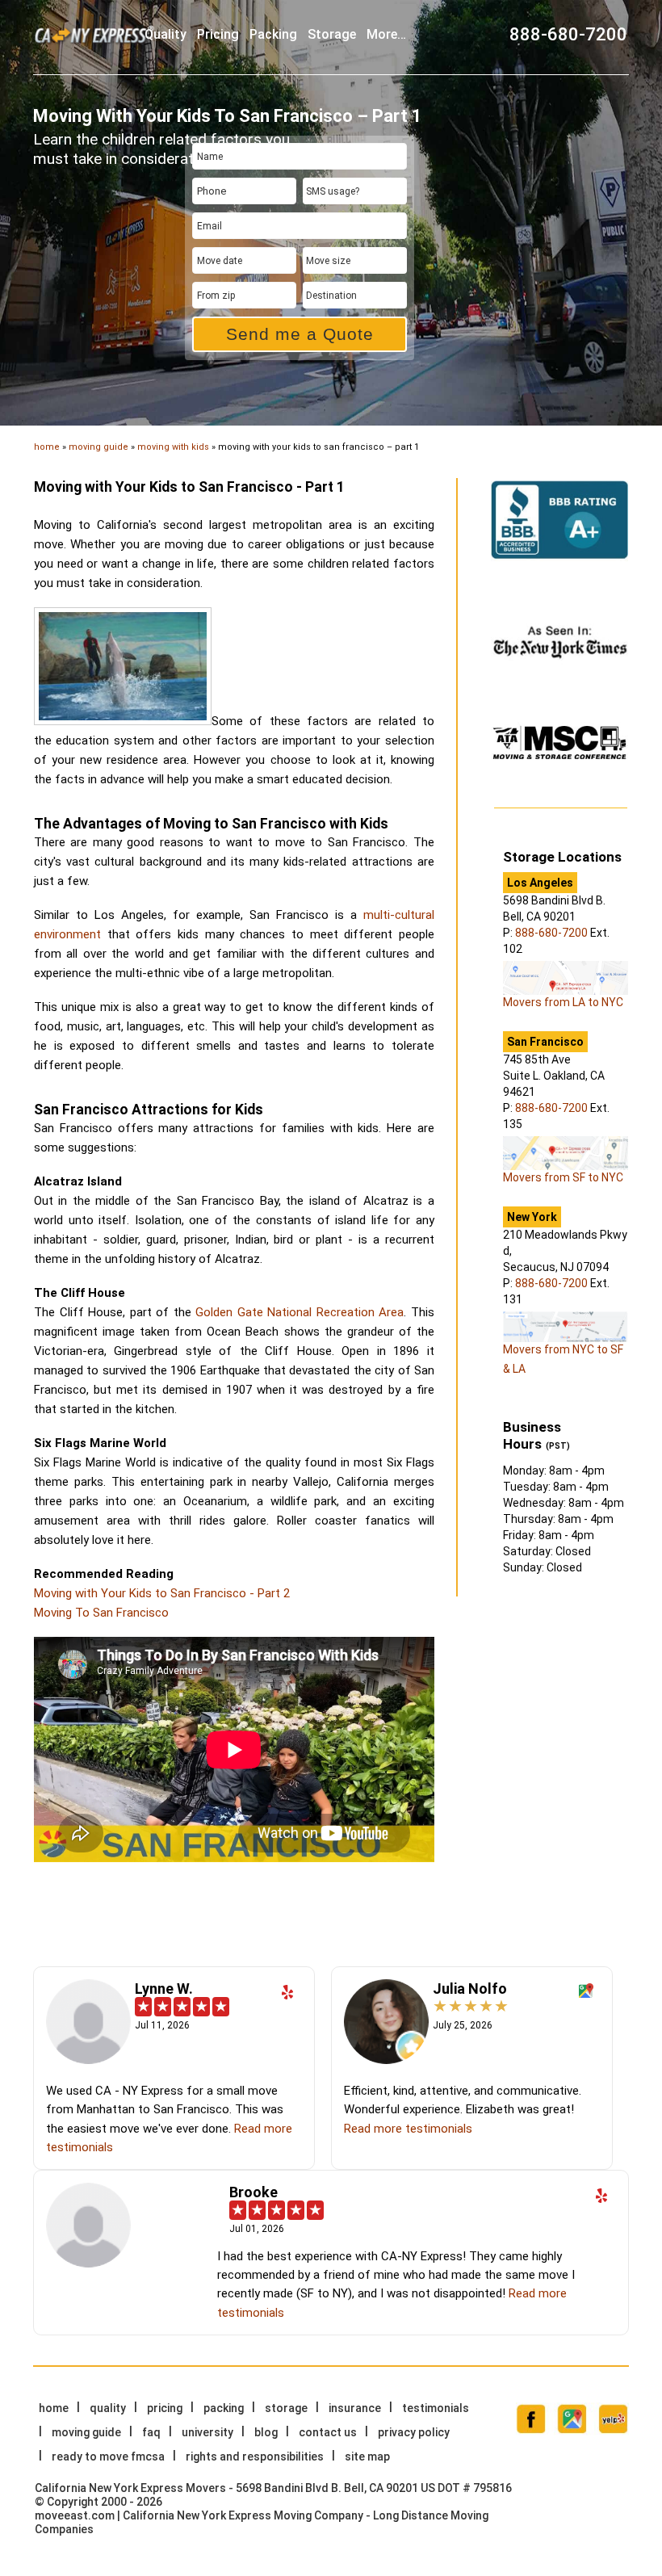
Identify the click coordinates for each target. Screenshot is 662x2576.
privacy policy (414, 2432)
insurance (355, 2408)
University (207, 2432)
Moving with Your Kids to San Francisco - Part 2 (162, 1593)
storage (332, 34)
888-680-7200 (568, 34)
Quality (165, 34)
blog (266, 2432)
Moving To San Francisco (101, 1613)
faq (151, 2432)
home (47, 447)
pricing (218, 34)
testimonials (436, 2408)
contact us (328, 2432)
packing (273, 34)
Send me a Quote (300, 334)
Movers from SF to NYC (563, 1177)
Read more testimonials (408, 2129)
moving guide (98, 447)
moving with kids (173, 447)
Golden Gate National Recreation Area (300, 1312)
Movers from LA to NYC (563, 1002)
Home (54, 2408)
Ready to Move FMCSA (108, 2456)
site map (367, 2456)
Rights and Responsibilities (255, 2456)
